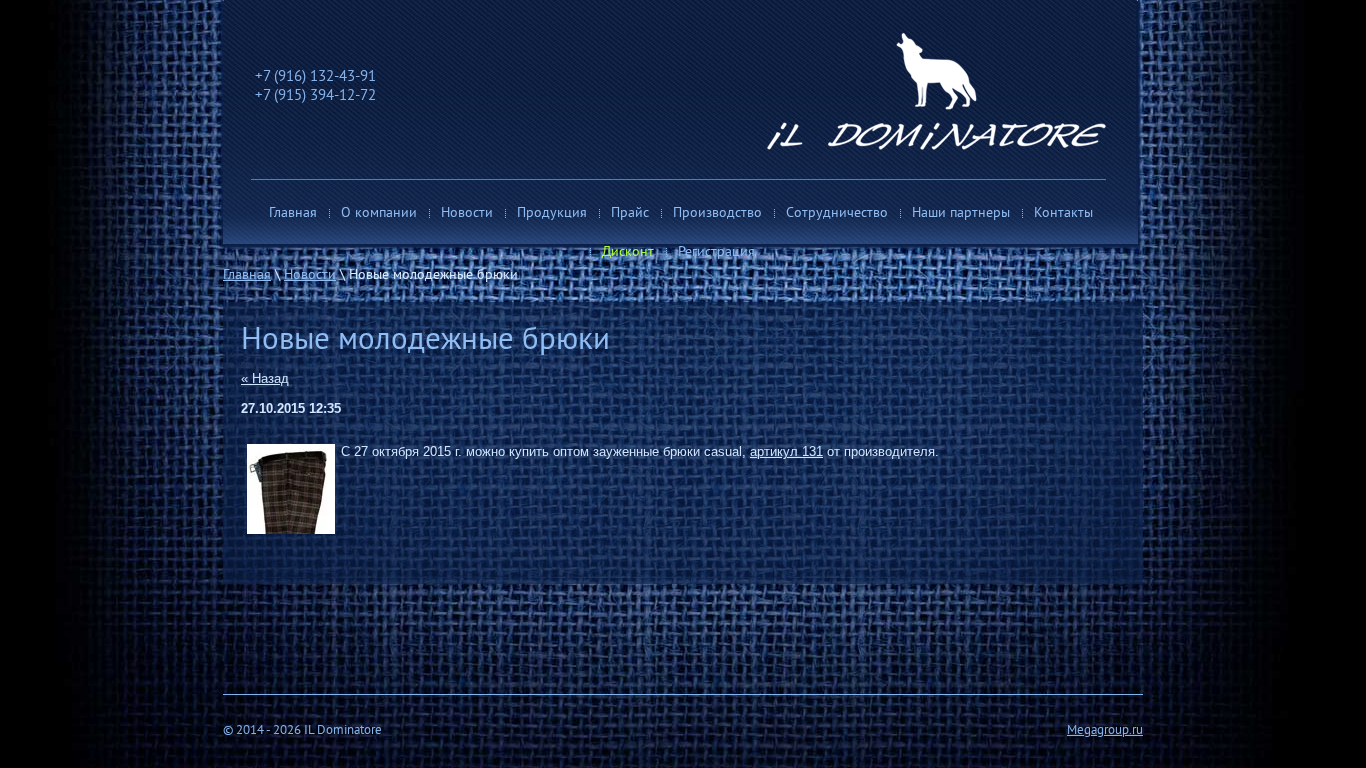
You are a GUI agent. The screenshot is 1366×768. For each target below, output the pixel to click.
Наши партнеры (961, 213)
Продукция (552, 213)
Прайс (630, 213)
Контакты (1063, 213)
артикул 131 (786, 451)
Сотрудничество (837, 213)
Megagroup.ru (1105, 731)
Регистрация (716, 252)
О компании (379, 213)
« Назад (265, 378)
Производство (717, 213)
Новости (467, 213)
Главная (293, 213)
